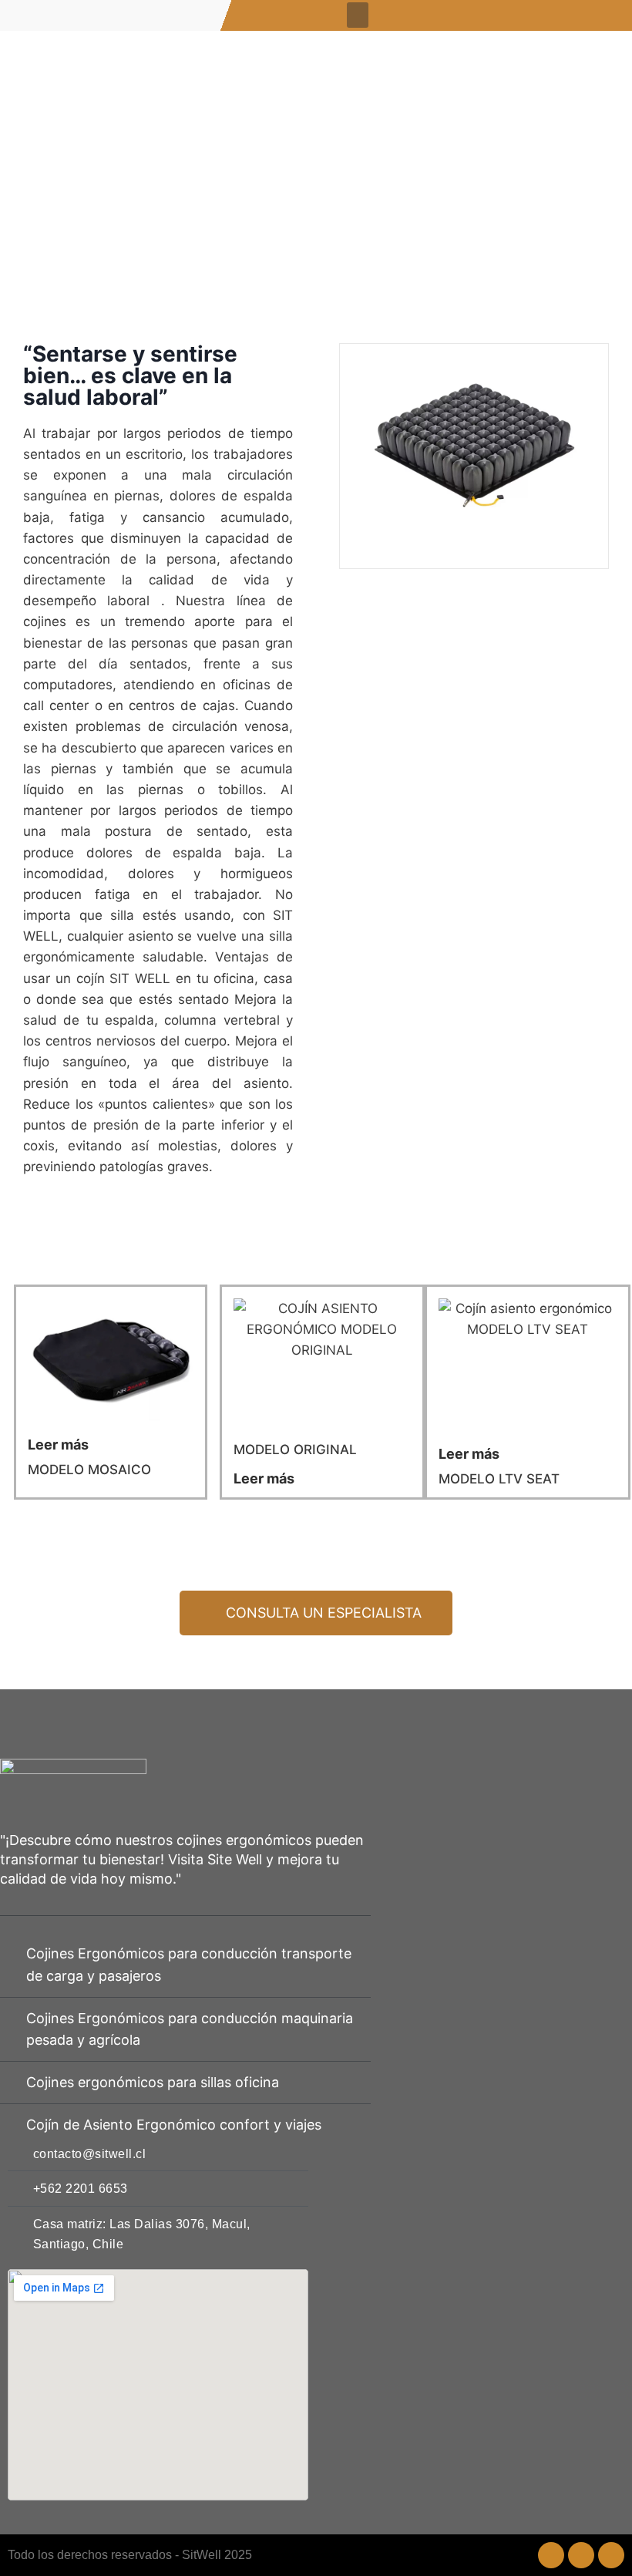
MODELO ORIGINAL (295, 1450)
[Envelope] (581, 2555)
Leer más (264, 1478)
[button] (358, 15)
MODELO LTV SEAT (499, 1479)
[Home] (611, 2555)
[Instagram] (551, 2555)
